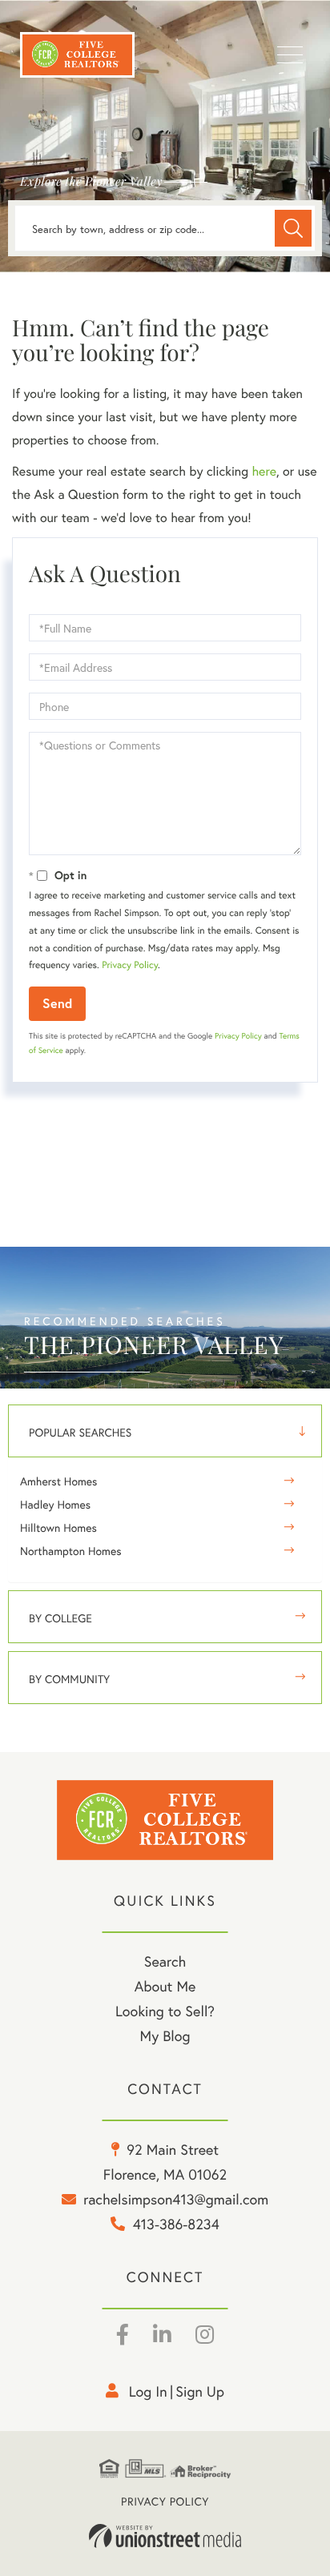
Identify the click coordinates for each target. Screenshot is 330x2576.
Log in (148, 2391)
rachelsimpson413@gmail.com (176, 2199)
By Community (69, 1679)
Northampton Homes (71, 1551)
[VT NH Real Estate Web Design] (165, 2536)
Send (57, 1003)
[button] (293, 228)
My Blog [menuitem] (165, 2035)
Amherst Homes (58, 1481)
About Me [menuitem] (165, 1986)
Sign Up (200, 2391)
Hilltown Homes (58, 1527)
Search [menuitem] (165, 1961)
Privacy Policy (130, 965)
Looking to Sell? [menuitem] (165, 2011)
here (264, 471)
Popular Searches (80, 1432)
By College (60, 1618)
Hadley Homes (55, 1504)
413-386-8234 (176, 2224)
